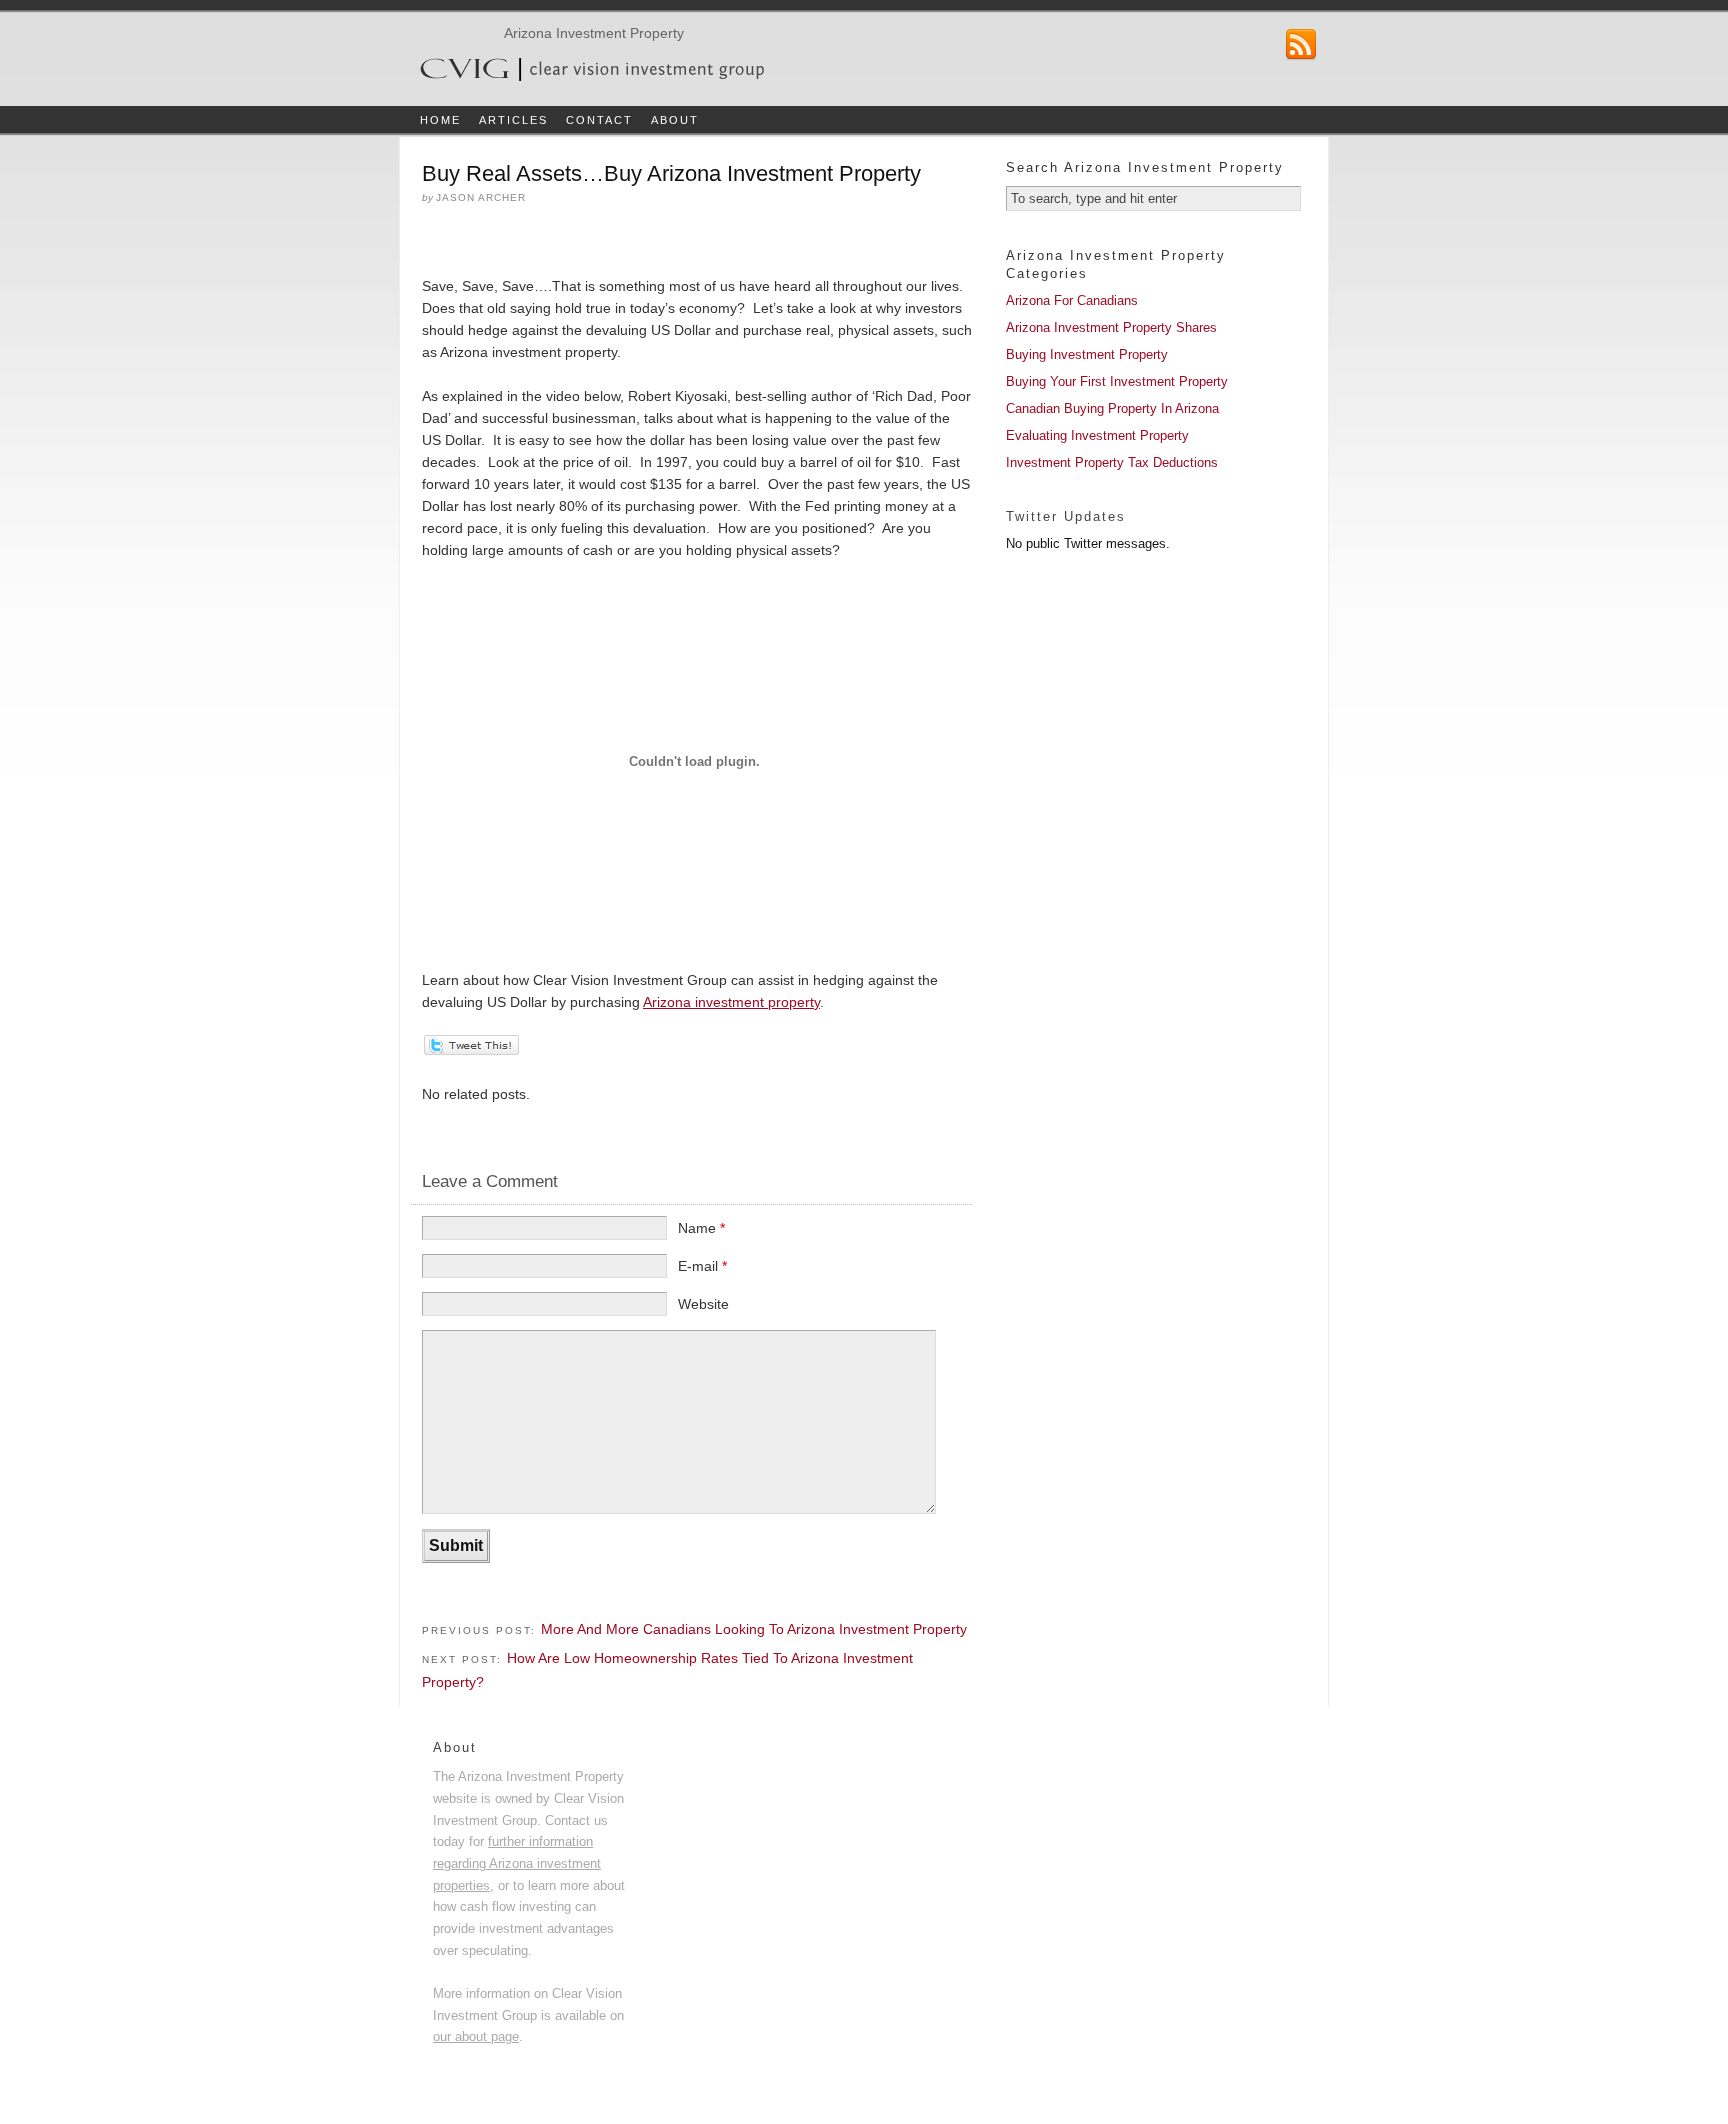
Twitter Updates (1066, 516)
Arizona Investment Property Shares (1111, 327)
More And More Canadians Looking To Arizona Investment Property (754, 1629)
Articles (513, 120)
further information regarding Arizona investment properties (517, 1863)
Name (701, 1228)
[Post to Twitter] (470, 1050)
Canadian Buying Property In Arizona (1112, 408)
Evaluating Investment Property (1097, 435)
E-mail (702, 1266)
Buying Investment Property (1087, 354)
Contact (599, 120)
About (675, 120)
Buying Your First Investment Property (1117, 381)
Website (703, 1304)
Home (440, 120)
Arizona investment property (731, 1002)
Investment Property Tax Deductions (1112, 462)
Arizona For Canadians (1072, 300)
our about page (476, 2036)
